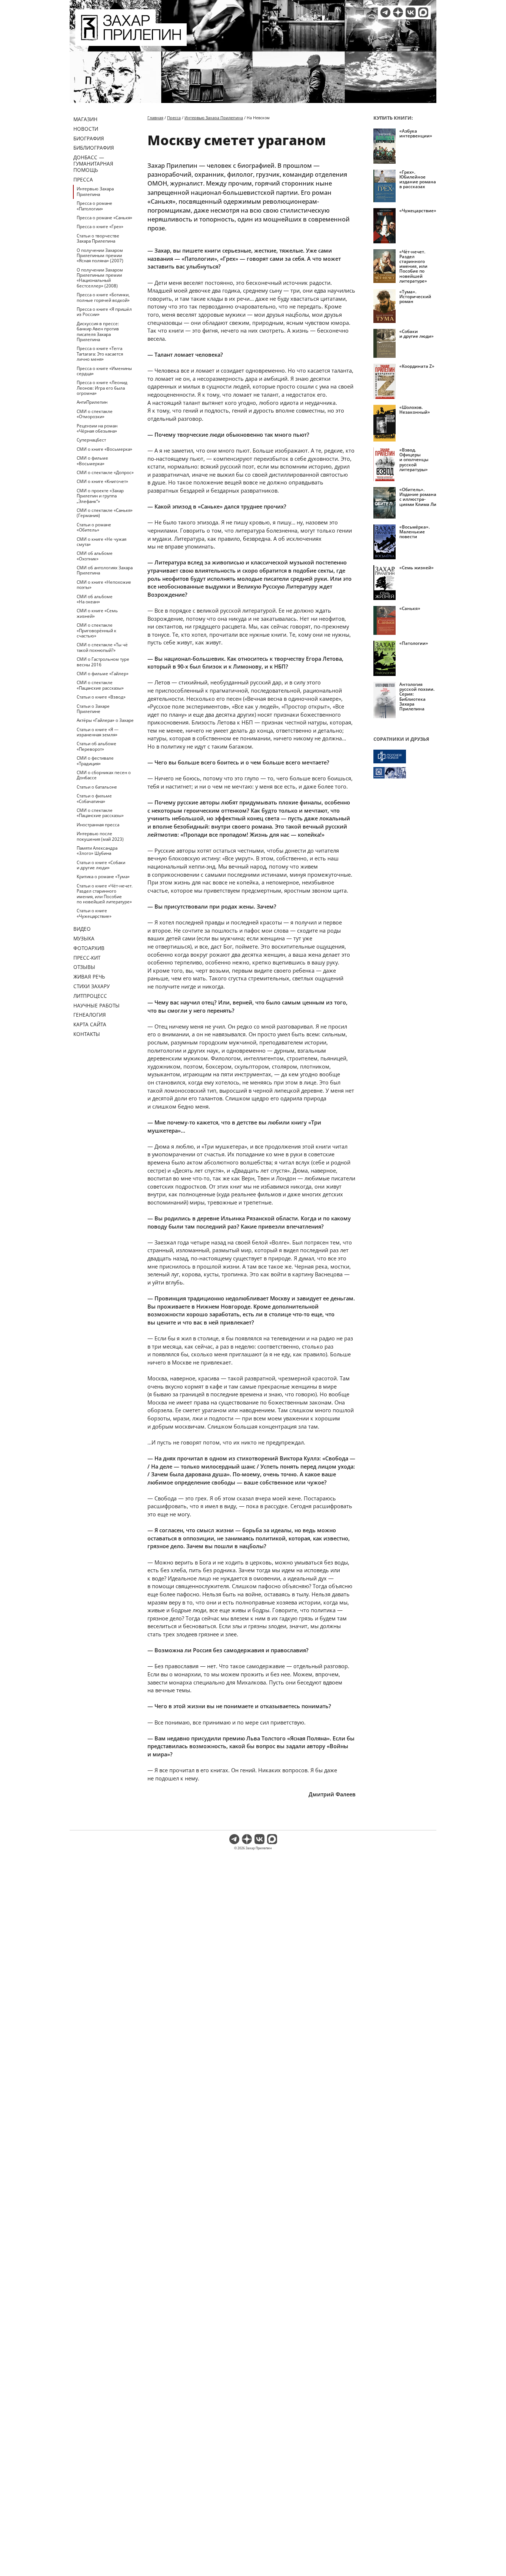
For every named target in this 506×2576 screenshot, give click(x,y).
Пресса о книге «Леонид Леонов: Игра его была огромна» (102, 388)
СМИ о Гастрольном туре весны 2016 (103, 662)
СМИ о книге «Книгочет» (102, 481)
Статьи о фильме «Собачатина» (94, 798)
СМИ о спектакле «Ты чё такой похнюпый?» (102, 647)
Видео (82, 929)
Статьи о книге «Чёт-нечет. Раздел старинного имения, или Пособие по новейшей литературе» (105, 894)
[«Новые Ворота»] (405, 773)
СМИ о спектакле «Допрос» (105, 472)
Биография (89, 138)
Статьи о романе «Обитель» (94, 527)
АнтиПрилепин (92, 402)
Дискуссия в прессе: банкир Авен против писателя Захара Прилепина (98, 331)
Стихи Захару (91, 986)
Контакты (87, 1034)
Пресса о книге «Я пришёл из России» (104, 312)
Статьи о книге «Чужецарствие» (94, 913)
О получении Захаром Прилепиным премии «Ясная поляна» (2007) (100, 256)
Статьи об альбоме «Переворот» (96, 746)
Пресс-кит (87, 958)
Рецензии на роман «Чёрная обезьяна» (97, 428)
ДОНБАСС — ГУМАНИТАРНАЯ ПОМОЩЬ (93, 164)
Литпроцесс (90, 996)
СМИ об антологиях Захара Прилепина (105, 570)
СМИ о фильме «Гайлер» (103, 674)
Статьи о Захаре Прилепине (93, 709)
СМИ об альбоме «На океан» (95, 599)
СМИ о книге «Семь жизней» (97, 613)
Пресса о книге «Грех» (100, 226)
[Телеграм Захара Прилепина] (385, 12)
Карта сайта (90, 1024)
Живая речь (89, 977)
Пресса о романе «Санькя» (104, 218)
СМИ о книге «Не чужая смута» (101, 542)
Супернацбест (91, 440)
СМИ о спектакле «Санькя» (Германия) (105, 513)
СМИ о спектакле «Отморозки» (95, 414)
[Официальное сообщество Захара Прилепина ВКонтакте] (411, 12)
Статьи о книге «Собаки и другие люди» (101, 865)
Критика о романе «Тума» (103, 877)
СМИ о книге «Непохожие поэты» (104, 585)
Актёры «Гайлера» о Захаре (105, 720)
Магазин (85, 119)
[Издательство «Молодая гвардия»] (405, 757)
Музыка (84, 938)
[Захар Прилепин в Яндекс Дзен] (398, 12)
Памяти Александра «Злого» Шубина (97, 851)
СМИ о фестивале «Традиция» (95, 761)
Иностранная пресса (98, 825)
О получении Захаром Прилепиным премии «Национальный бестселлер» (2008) (100, 278)
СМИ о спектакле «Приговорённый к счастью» (96, 630)
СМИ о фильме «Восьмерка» (92, 461)
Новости (86, 129)
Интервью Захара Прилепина (95, 191)
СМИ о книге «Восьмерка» (104, 449)
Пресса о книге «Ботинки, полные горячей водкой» (103, 297)
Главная (155, 118)
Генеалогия (90, 1015)
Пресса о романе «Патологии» (94, 206)
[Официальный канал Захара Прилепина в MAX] (423, 12)
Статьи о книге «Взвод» (101, 697)
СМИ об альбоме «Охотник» (95, 556)
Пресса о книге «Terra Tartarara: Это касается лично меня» (100, 354)
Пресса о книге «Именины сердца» (104, 371)
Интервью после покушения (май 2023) (100, 836)
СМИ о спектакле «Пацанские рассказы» (100, 685)
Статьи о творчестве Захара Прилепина (98, 238)
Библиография (94, 148)
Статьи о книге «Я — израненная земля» (98, 732)
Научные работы (96, 1005)
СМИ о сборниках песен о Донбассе (104, 775)
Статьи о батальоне (97, 787)
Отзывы (84, 967)
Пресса (83, 179)
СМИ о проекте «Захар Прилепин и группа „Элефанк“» (100, 496)
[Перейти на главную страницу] (131, 41)
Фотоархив (89, 948)
